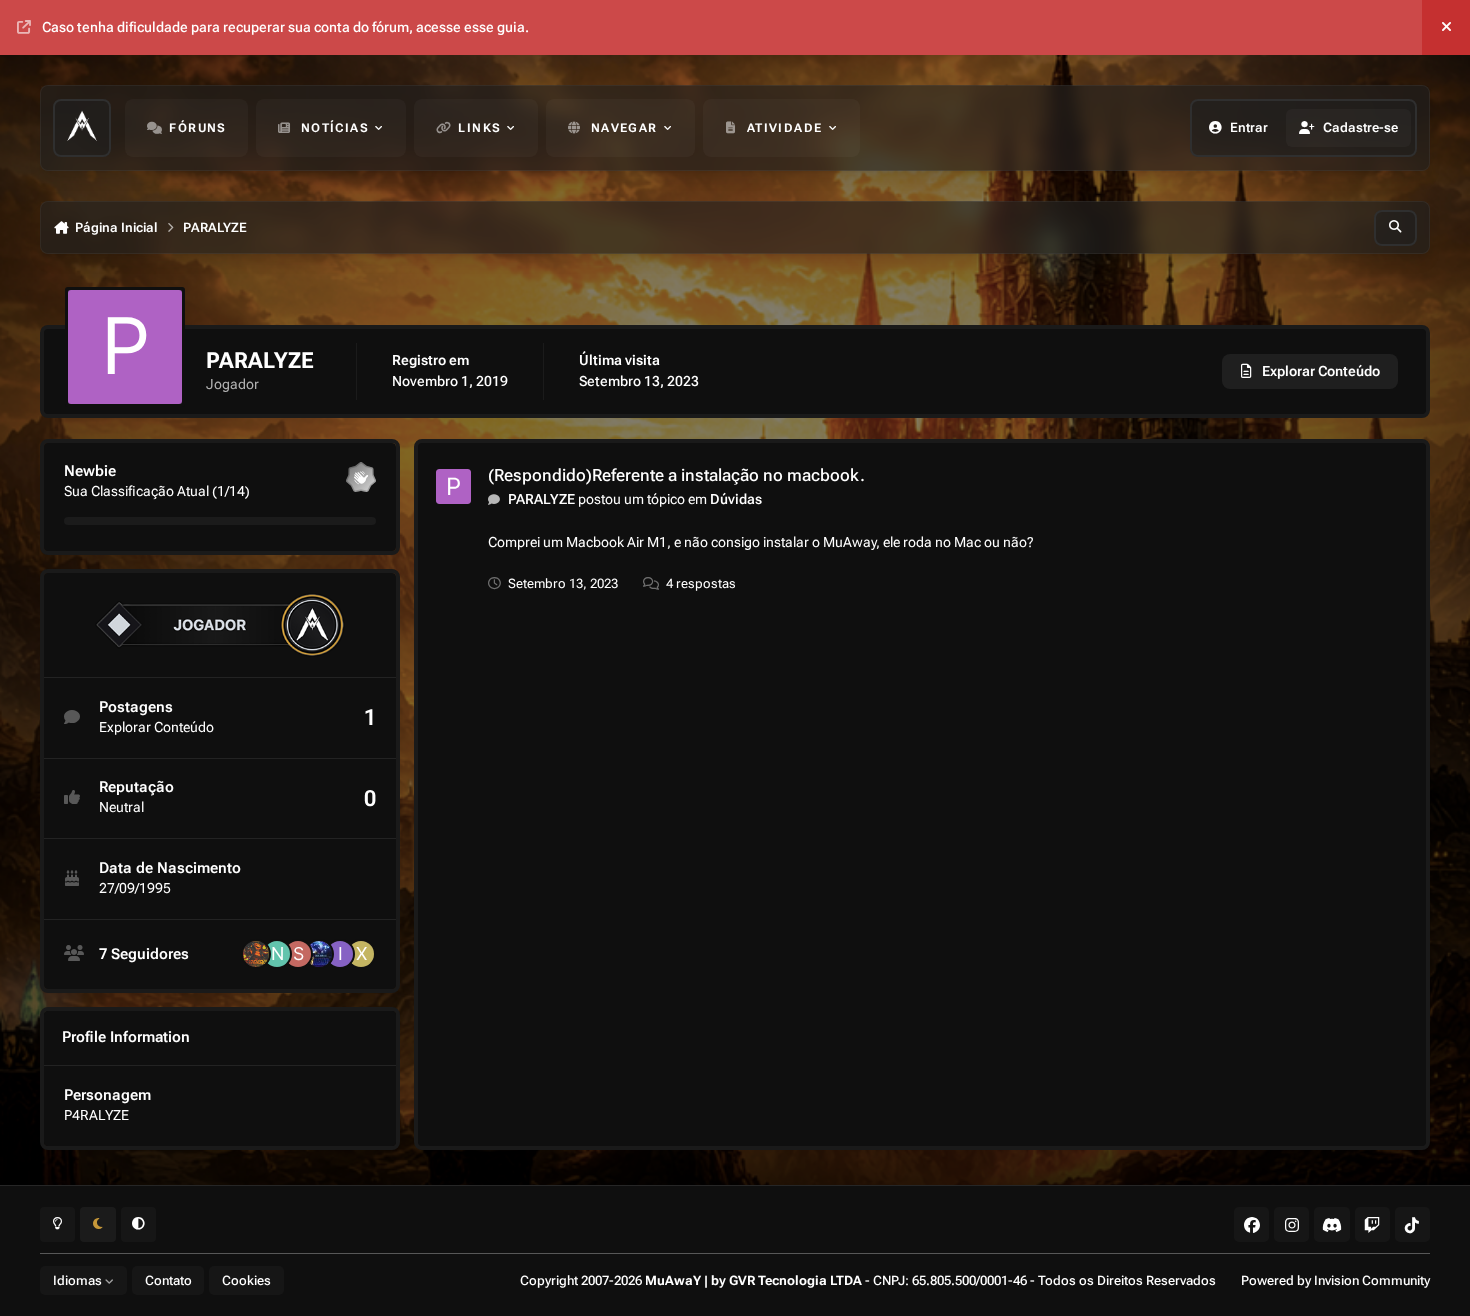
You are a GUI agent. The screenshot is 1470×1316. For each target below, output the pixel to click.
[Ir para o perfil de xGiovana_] (361, 954)
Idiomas (79, 1280)
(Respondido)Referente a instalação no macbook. (676, 475)
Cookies (246, 1280)
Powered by (1335, 1280)
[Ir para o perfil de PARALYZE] (453, 486)
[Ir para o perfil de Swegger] (298, 954)
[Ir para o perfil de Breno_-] (319, 954)
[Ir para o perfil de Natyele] (277, 954)
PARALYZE (541, 499)
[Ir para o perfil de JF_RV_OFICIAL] (256, 954)
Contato (168, 1280)
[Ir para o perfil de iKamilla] (340, 954)
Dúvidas (736, 499)
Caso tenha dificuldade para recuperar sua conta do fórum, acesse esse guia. (285, 27)
